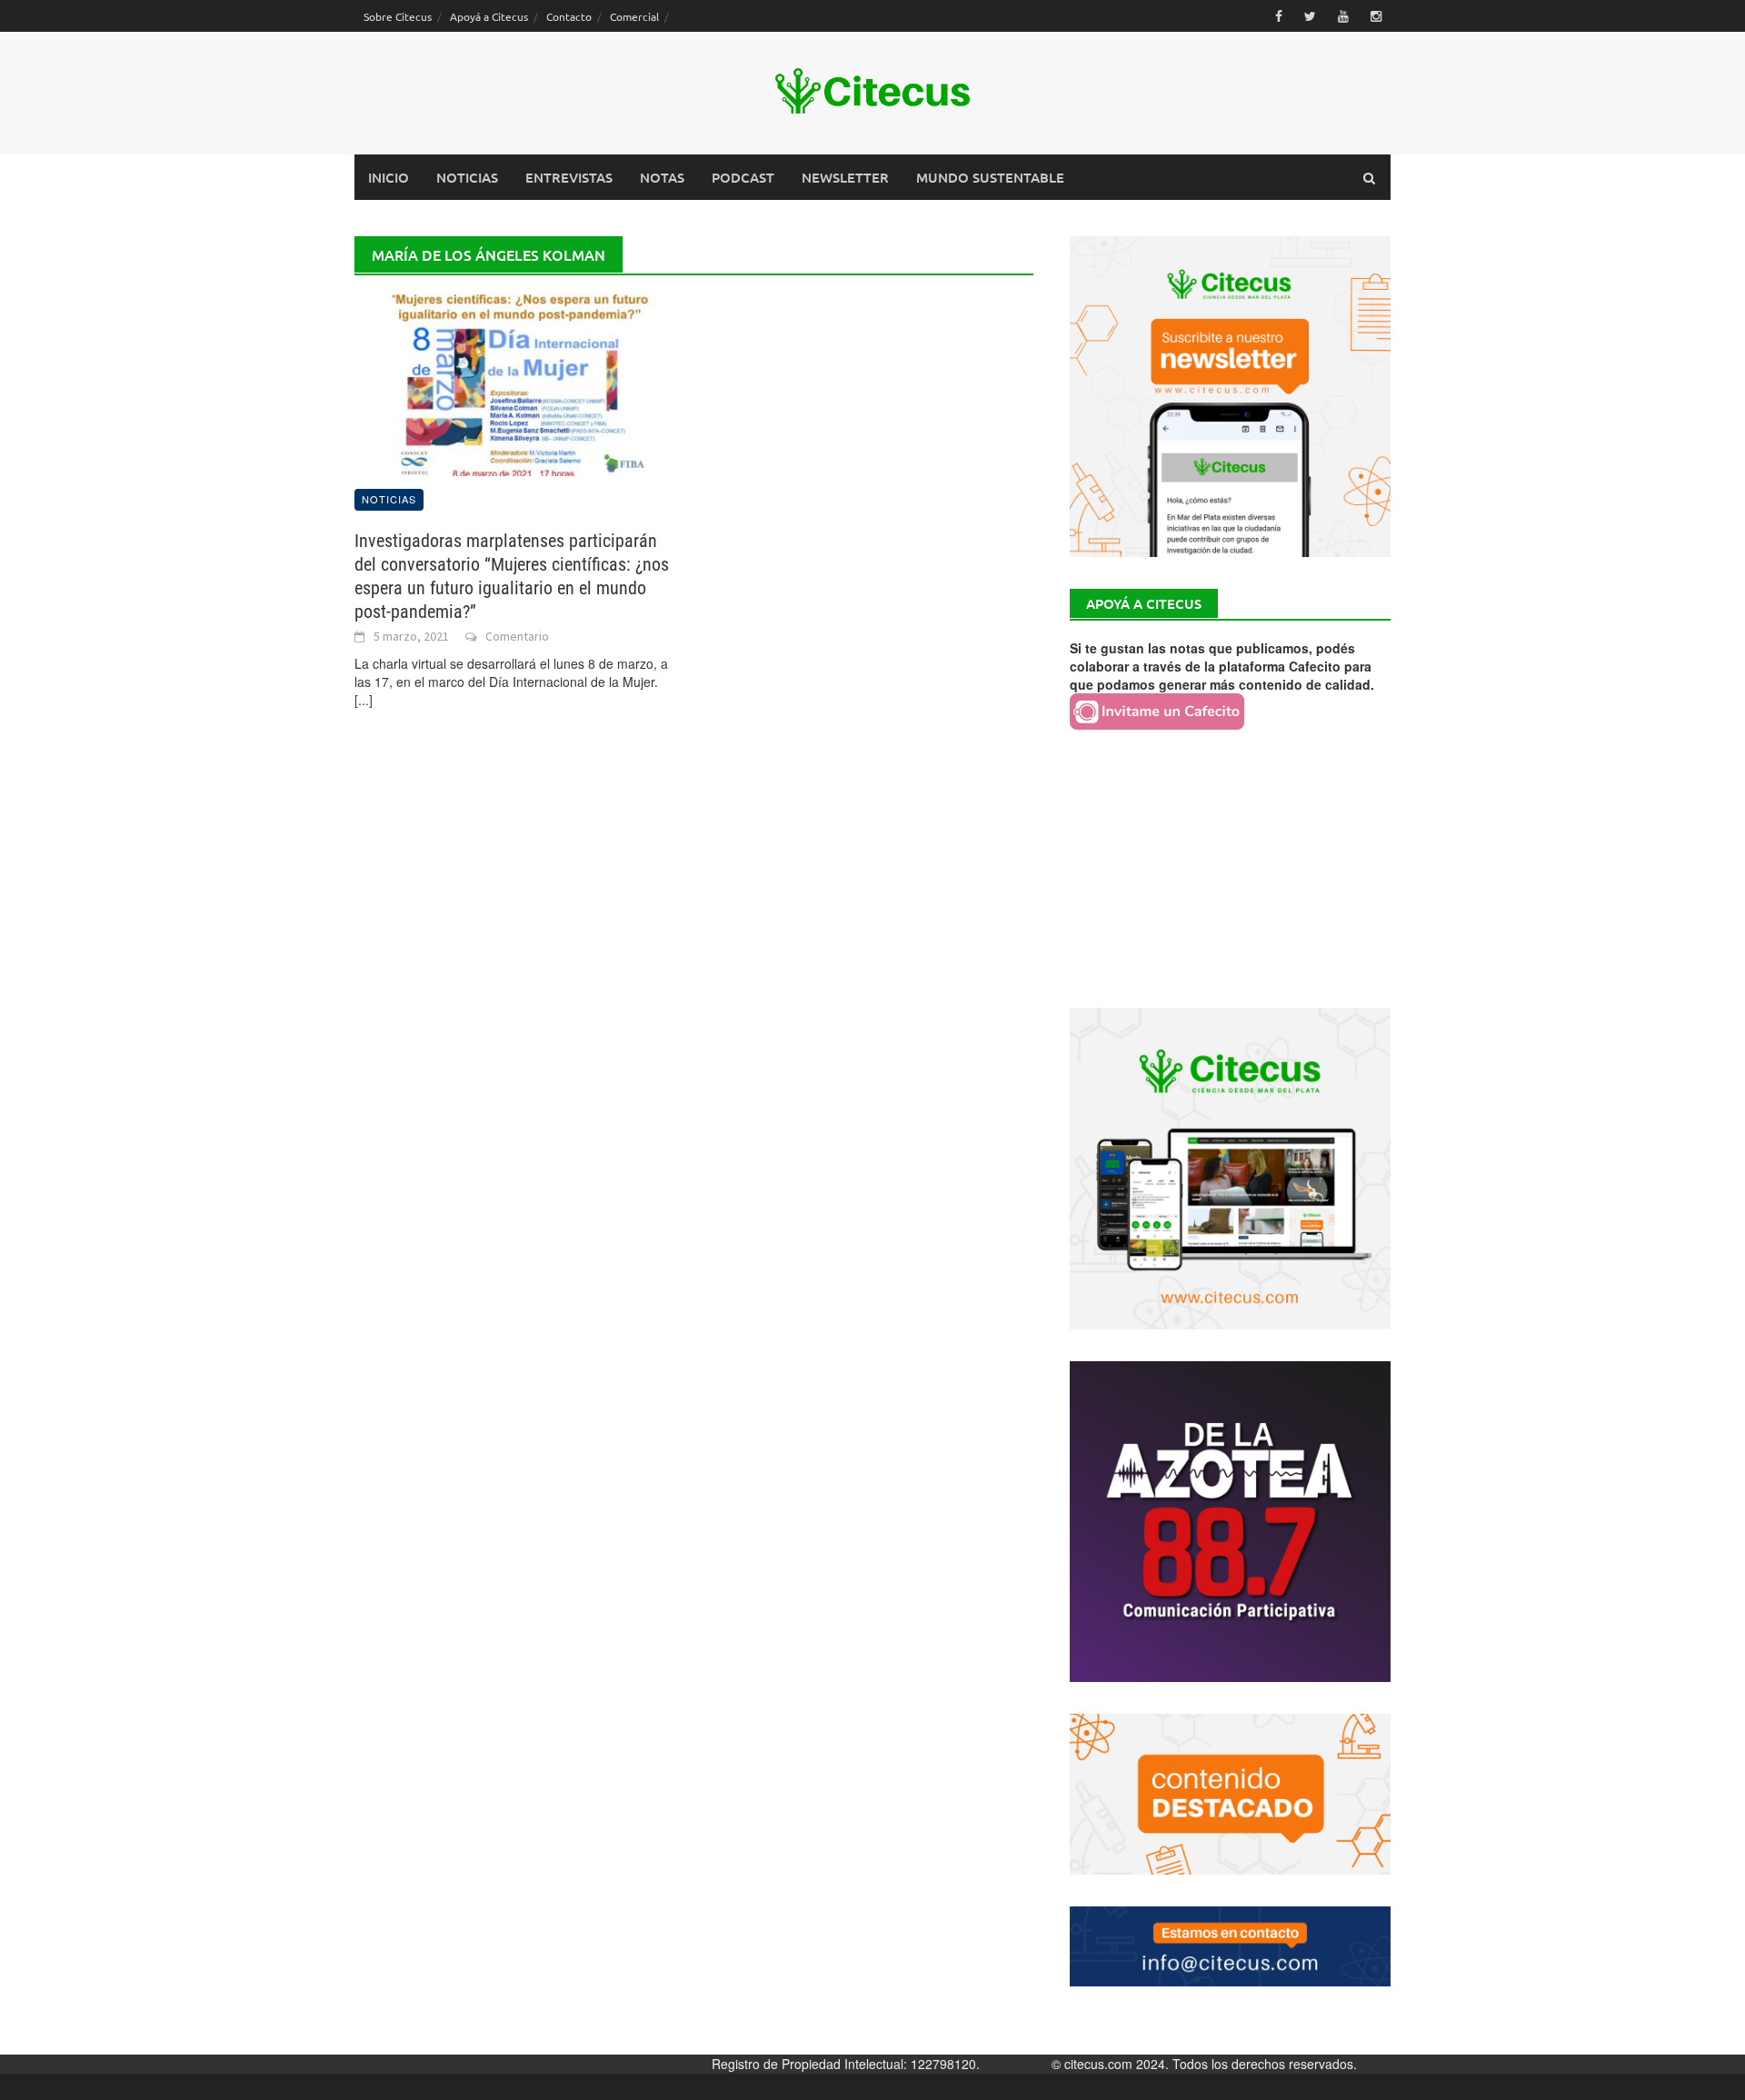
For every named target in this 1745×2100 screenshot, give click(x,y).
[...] (364, 700)
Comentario (517, 636)
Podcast (743, 177)
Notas (662, 177)
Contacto (569, 16)
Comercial (634, 16)
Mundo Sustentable (990, 177)
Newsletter (845, 177)
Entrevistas (569, 177)
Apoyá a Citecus (489, 16)
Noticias (467, 177)
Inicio (389, 177)
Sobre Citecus (398, 16)
